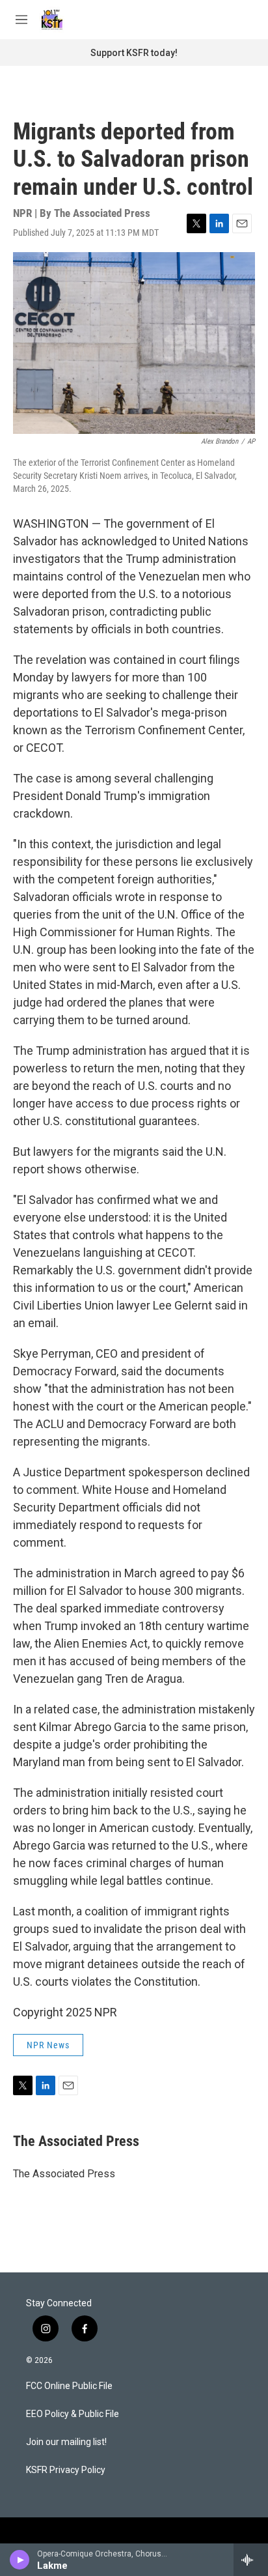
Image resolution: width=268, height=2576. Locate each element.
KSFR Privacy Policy (66, 2470)
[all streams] (251, 2560)
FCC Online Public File (69, 2386)
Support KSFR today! (134, 53)
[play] (20, 2560)
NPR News (48, 2045)
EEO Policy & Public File (73, 2414)
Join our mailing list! (66, 2442)
